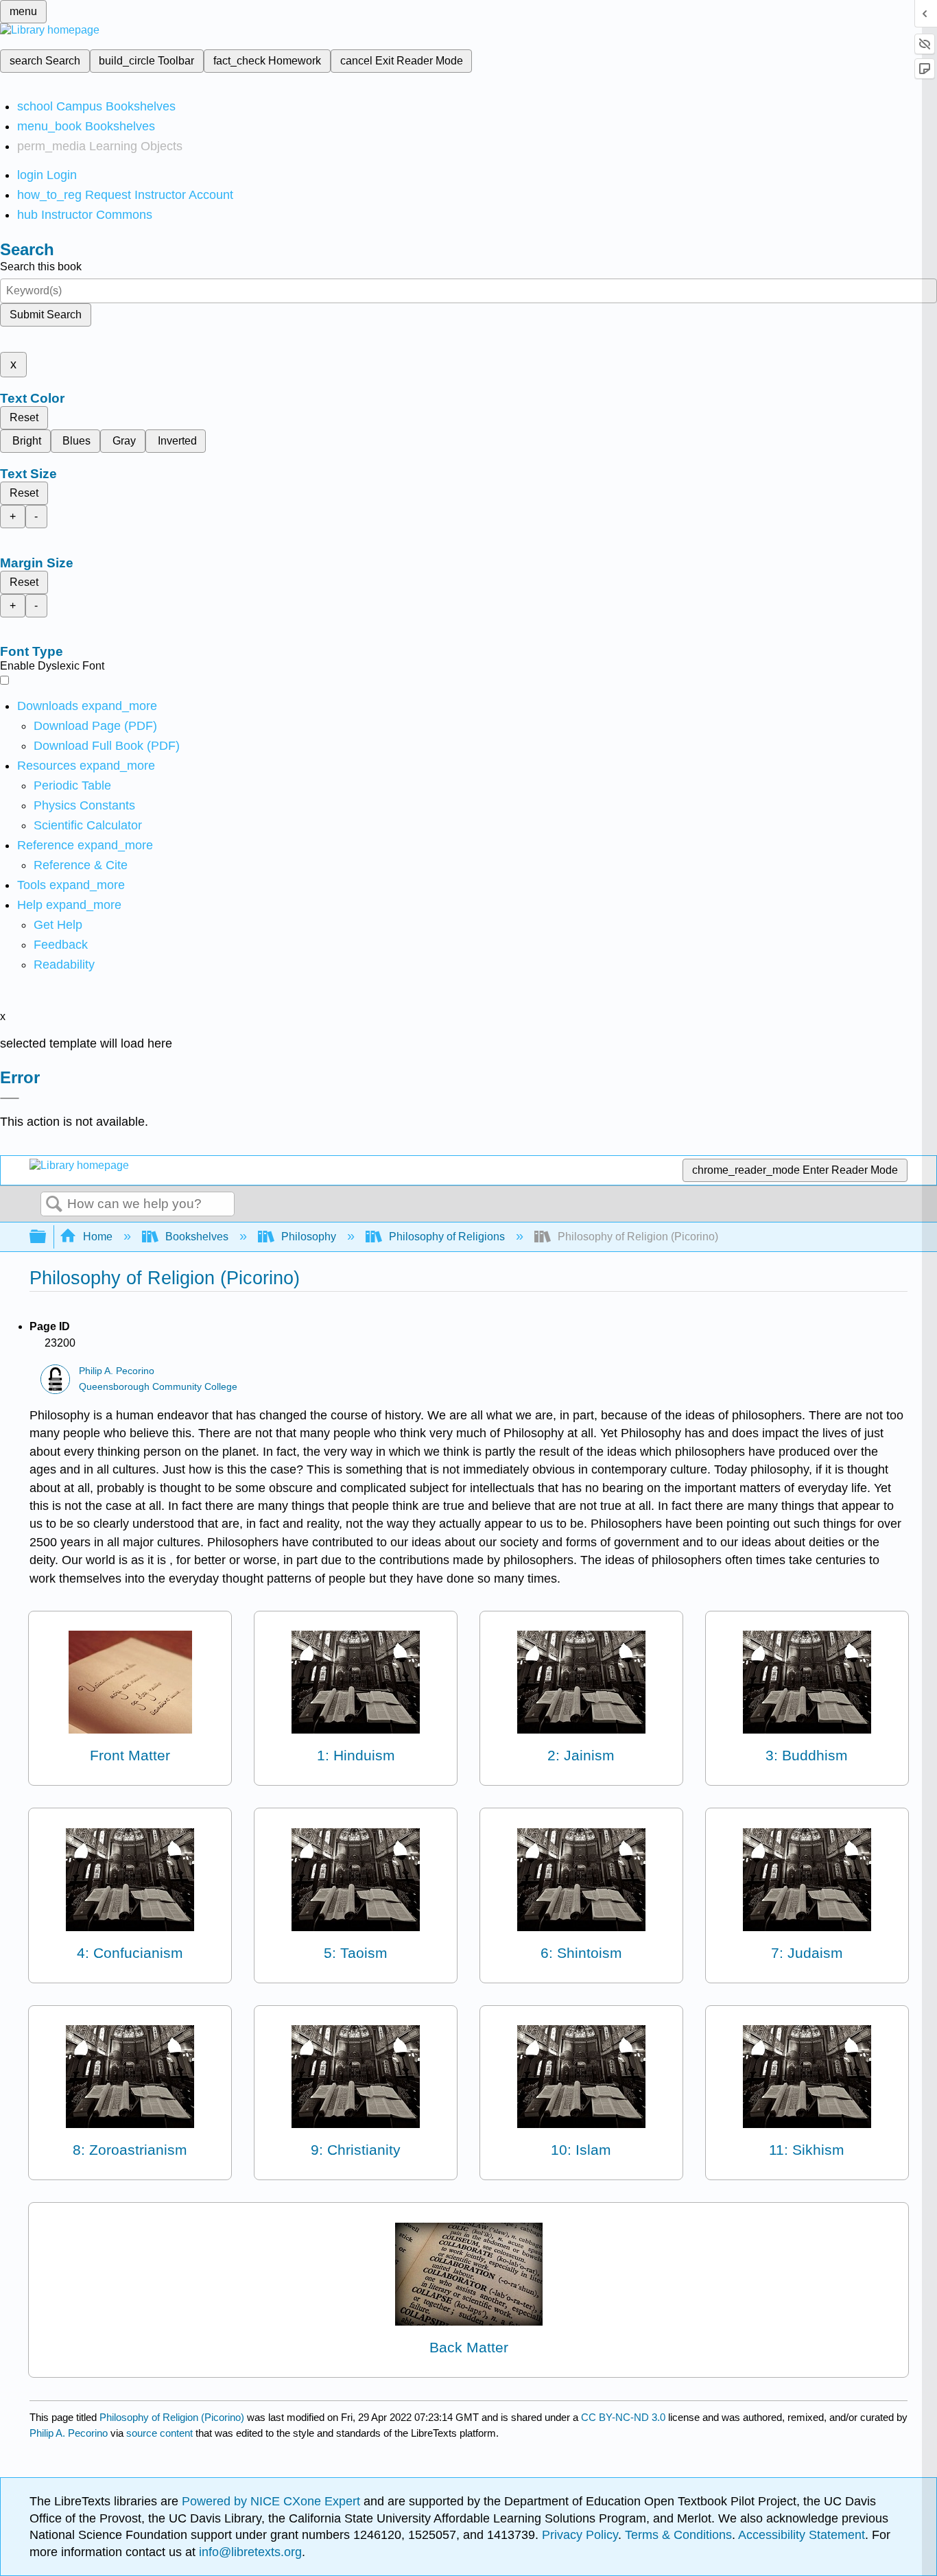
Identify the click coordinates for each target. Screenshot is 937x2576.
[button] (61, 945)
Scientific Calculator (88, 825)
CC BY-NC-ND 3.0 (623, 2417)
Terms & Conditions (678, 2535)
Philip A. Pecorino (117, 1371)
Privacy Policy (580, 2535)
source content (159, 2433)
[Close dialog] (10, 1098)
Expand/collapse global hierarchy (47, 1237)
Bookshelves (197, 1237)
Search (54, 1205)
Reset (24, 417)
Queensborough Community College (158, 1387)
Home (98, 1237)
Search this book (41, 267)
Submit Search (46, 315)
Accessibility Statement (802, 2535)
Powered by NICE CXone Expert (273, 2501)
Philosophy (309, 1237)
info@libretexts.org (249, 2552)
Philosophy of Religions (447, 1237)
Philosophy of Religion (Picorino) (172, 2417)
